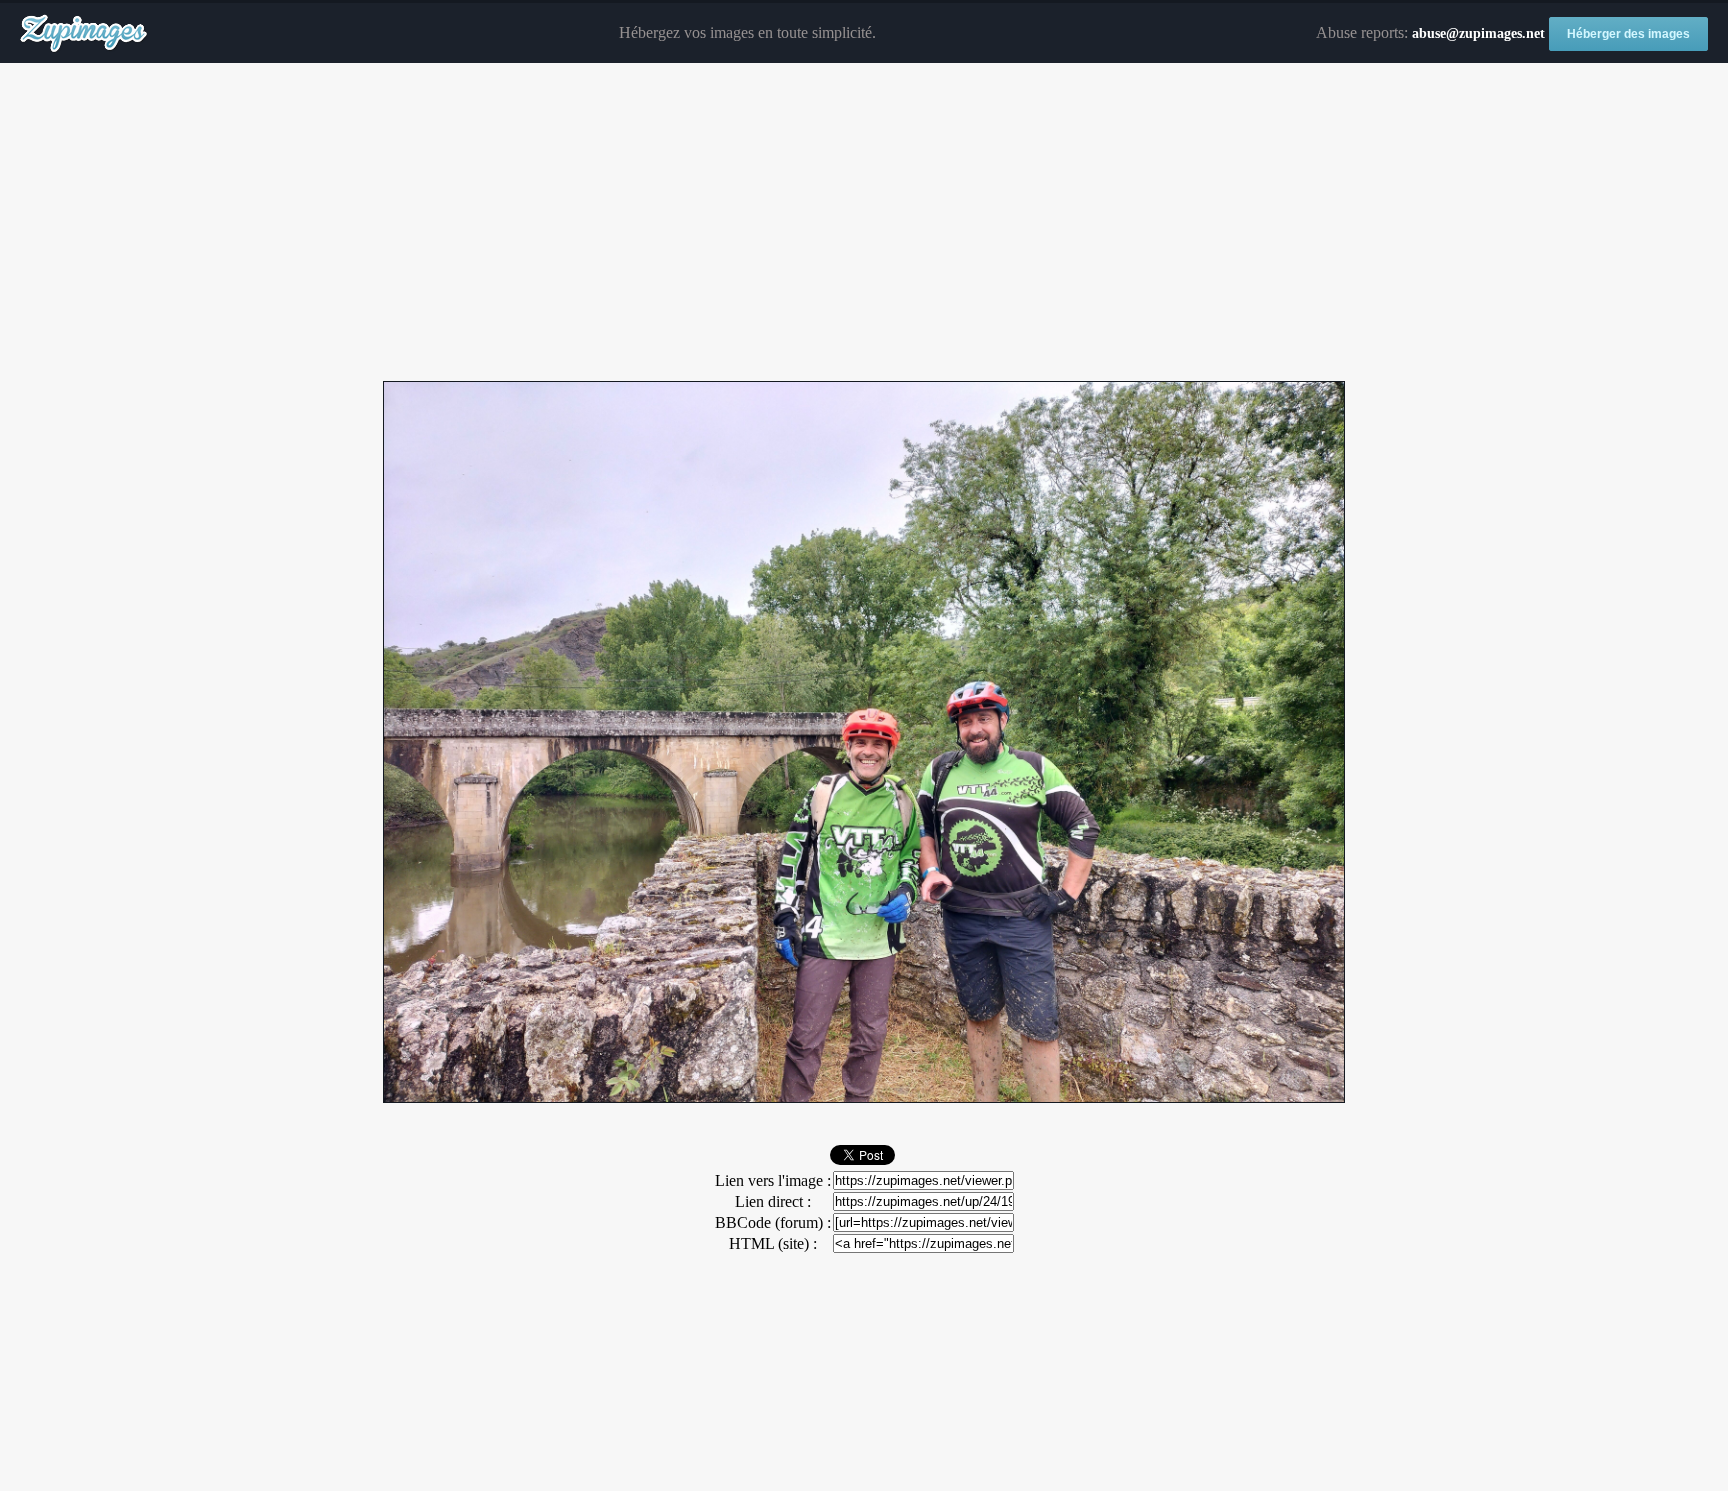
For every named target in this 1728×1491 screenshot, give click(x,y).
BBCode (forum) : (773, 1222)
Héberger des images (1628, 34)
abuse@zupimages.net (1478, 33)
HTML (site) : (773, 1243)
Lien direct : (773, 1201)
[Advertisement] (864, 223)
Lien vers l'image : (773, 1180)
